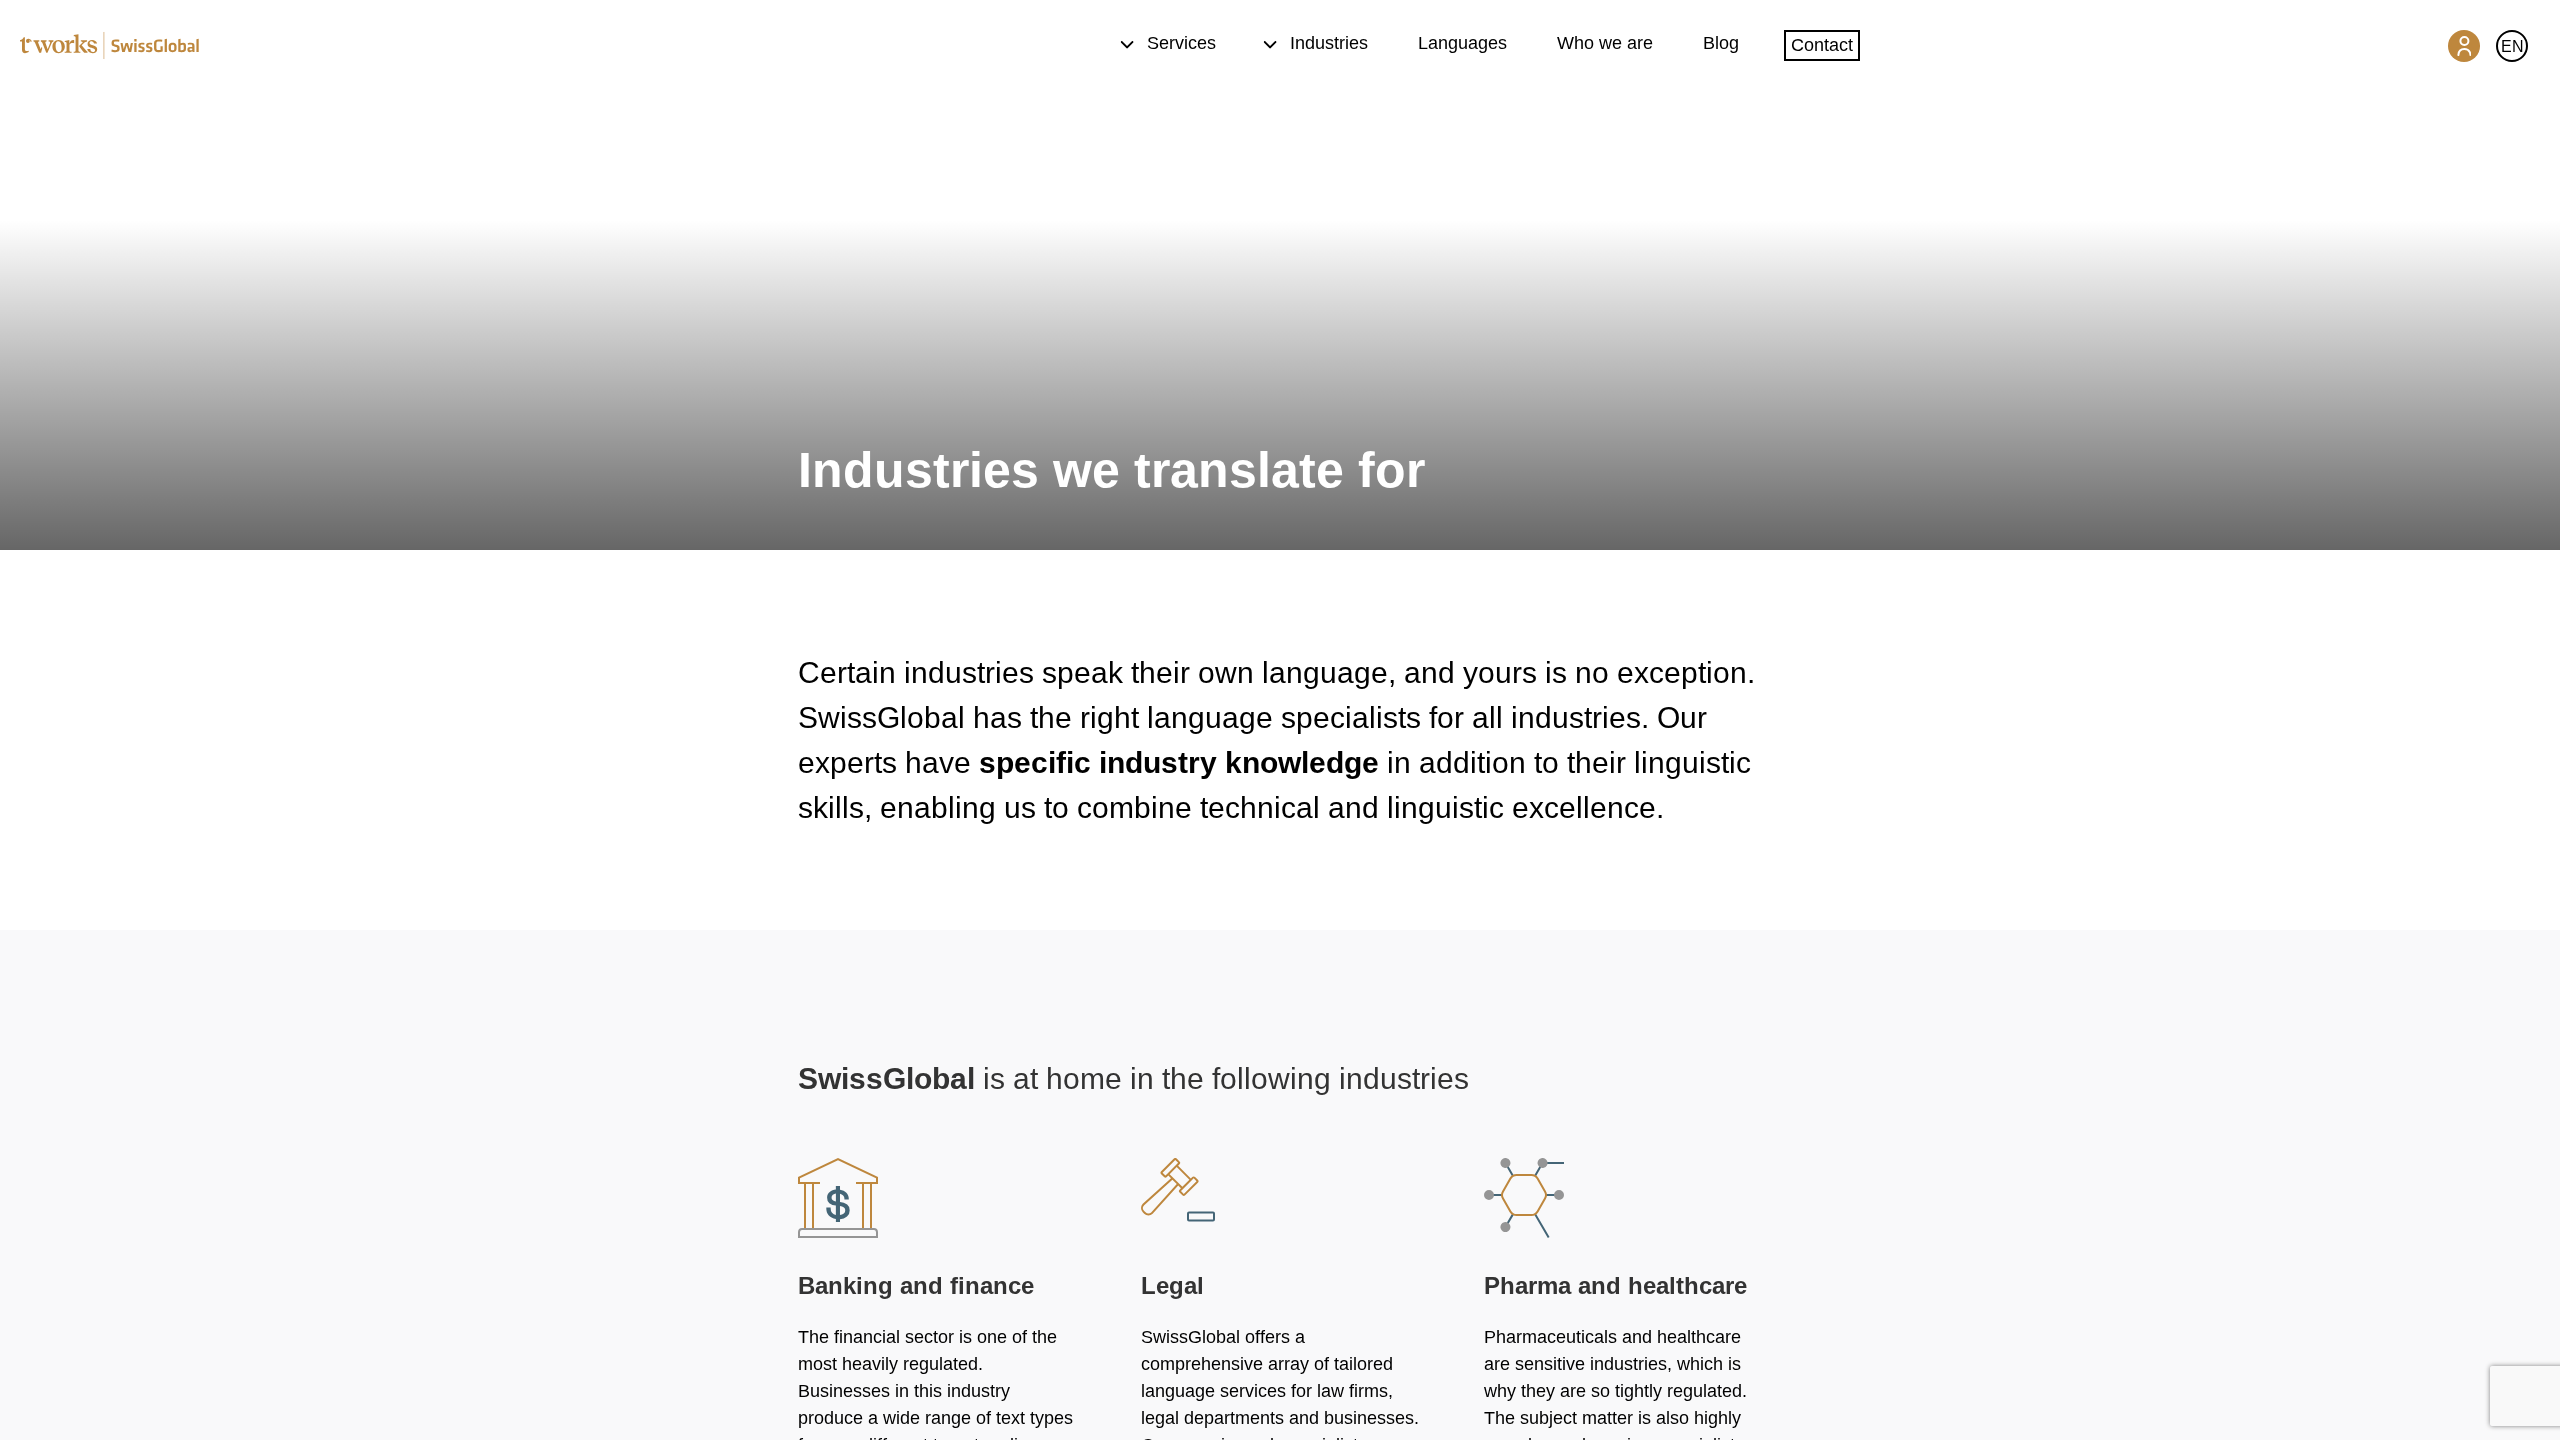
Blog (1721, 43)
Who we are (1605, 43)
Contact (1822, 45)
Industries (1329, 43)
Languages (1462, 43)
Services (1181, 43)
